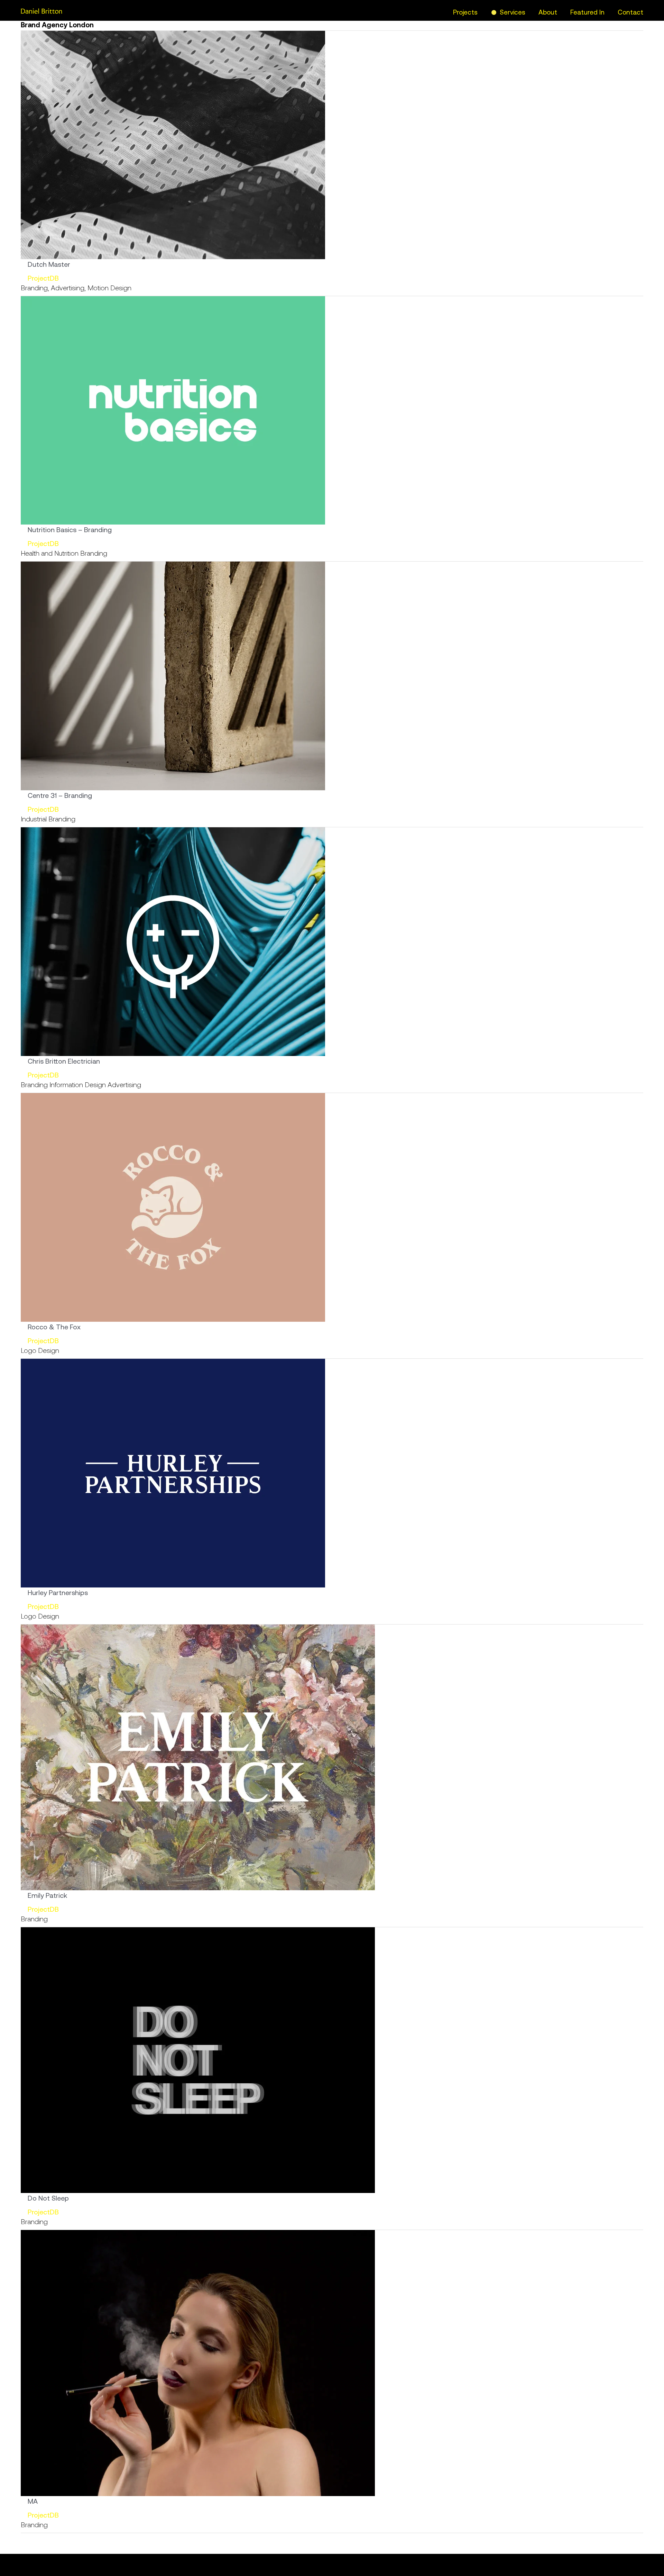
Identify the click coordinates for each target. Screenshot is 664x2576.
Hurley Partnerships (58, 1592)
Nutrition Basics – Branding (70, 530)
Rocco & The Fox (54, 1327)
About (548, 12)
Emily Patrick (47, 1895)
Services (513, 12)
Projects (465, 12)
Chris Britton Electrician (64, 1061)
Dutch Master (49, 264)
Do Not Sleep (48, 2198)
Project (39, 278)
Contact (630, 12)
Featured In (587, 12)
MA (33, 2501)
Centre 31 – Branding (60, 795)
